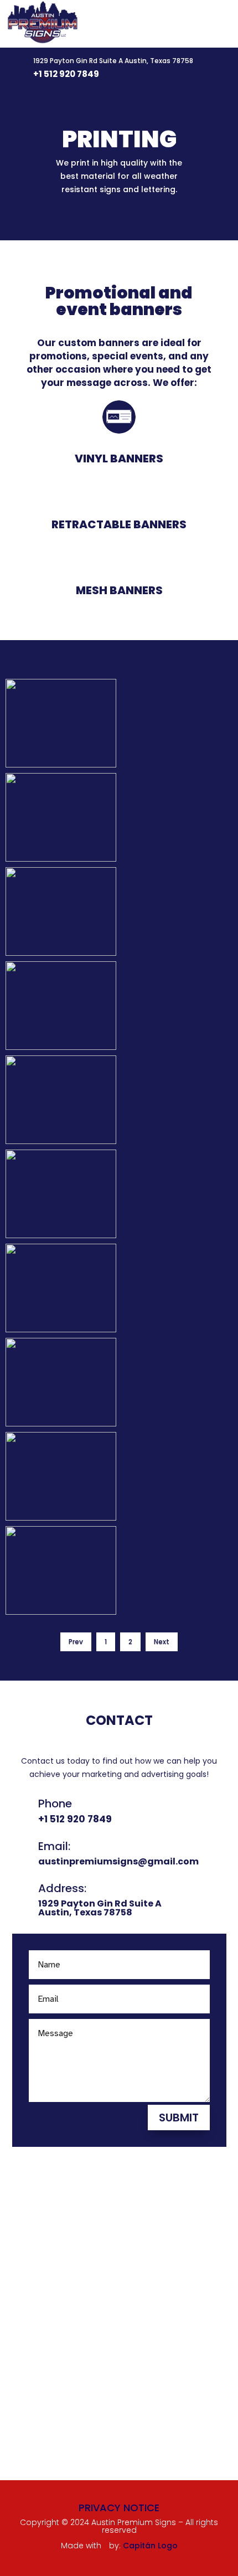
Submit (179, 2118)
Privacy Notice (119, 2508)
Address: (62, 1888)
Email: (54, 1846)
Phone (55, 1804)
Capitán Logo (150, 2546)
